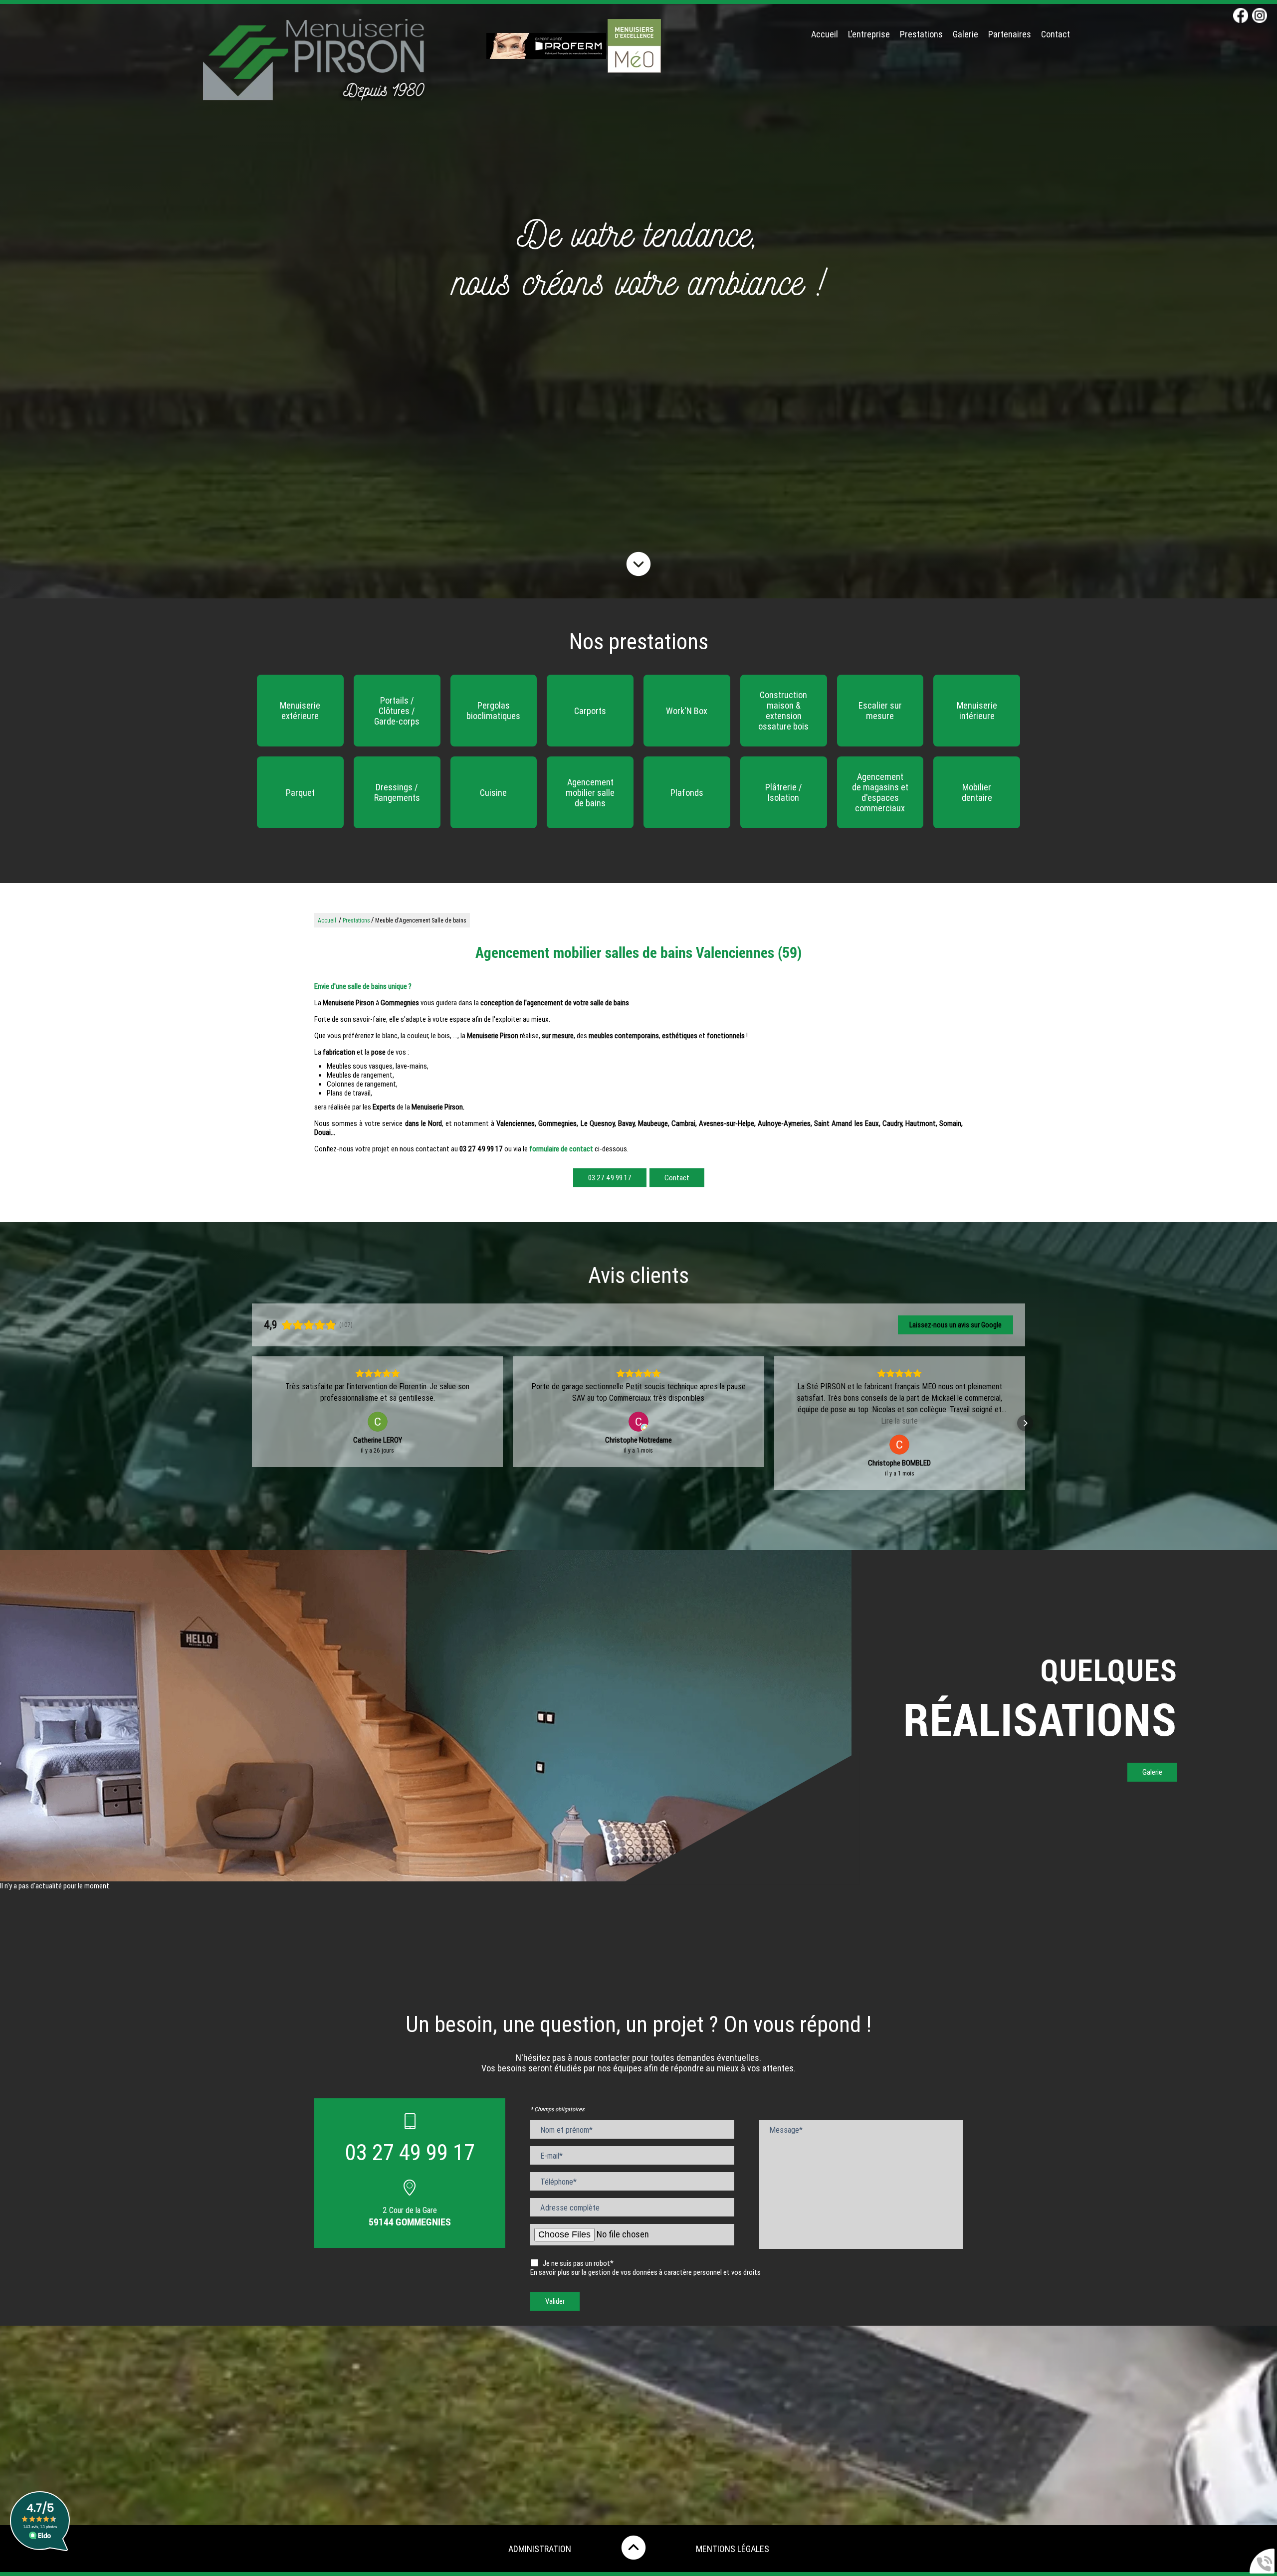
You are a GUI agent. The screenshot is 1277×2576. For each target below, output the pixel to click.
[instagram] (1260, 16)
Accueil (825, 34)
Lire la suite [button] (638, 1421)
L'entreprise (869, 34)
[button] (252, 1423)
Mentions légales (733, 2549)
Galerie (965, 34)
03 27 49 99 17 (610, 1178)
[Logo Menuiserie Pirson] (314, 61)
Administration (540, 2549)
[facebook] (1241, 16)
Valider (555, 2301)
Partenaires (1010, 34)
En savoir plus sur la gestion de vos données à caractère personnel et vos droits (645, 2272)
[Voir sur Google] (378, 1422)
